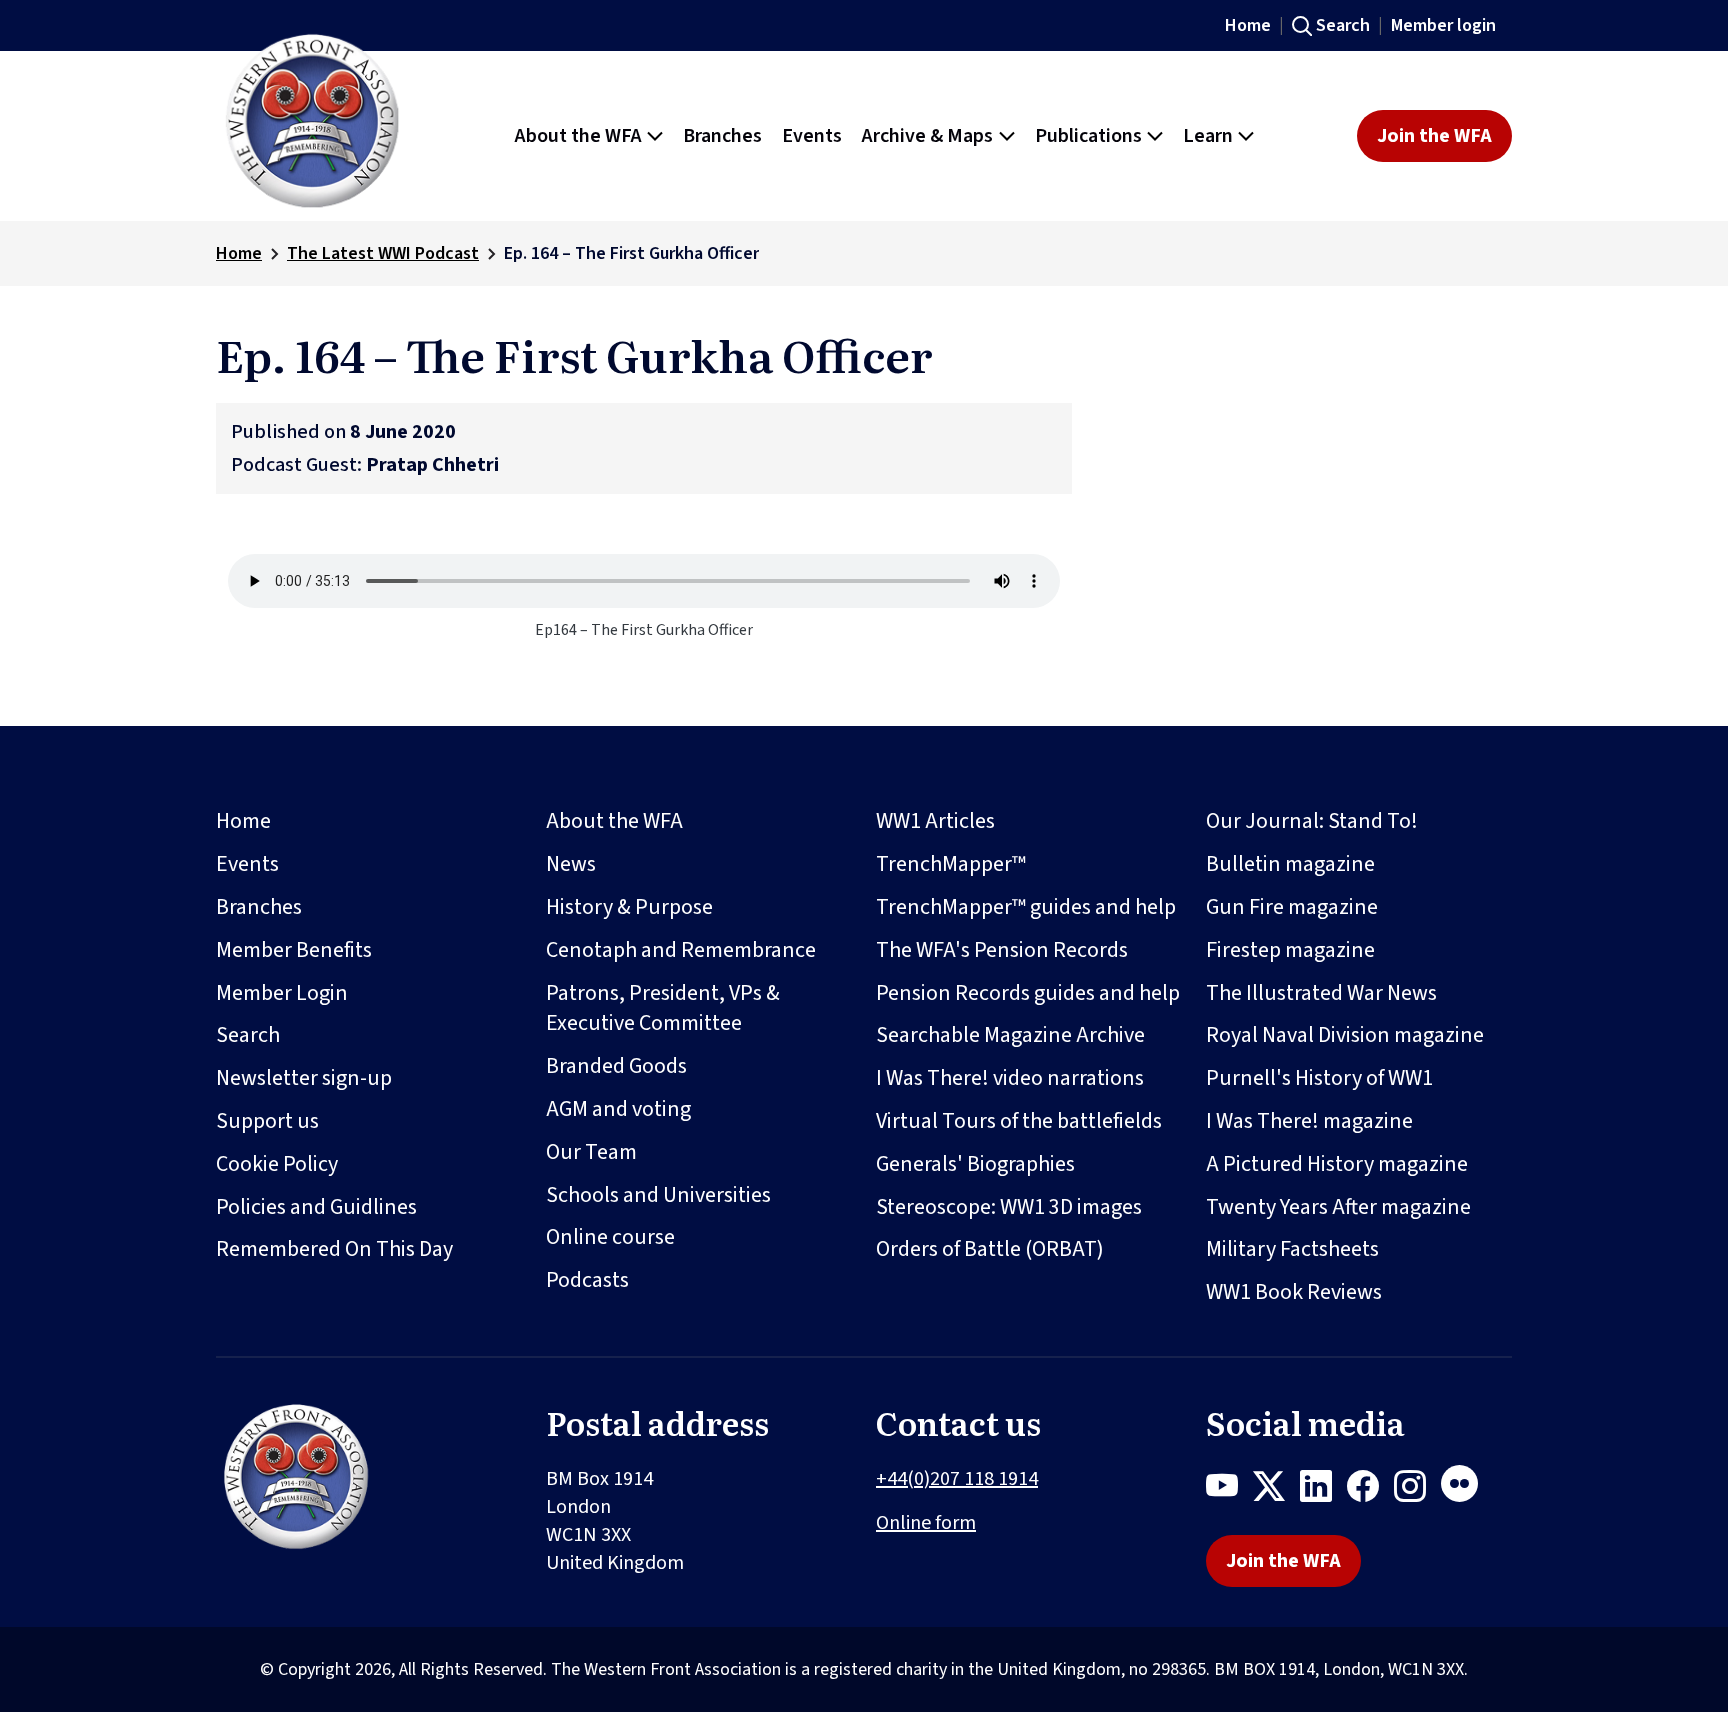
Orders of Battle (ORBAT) (990, 1249)
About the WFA (614, 821)
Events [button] (812, 136)
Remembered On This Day (334, 1249)
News (571, 864)
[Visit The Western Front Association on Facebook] (1370, 1490)
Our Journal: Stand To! (1312, 821)
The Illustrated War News (1321, 993)
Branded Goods (616, 1066)
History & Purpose (629, 907)
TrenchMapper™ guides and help (1026, 907)
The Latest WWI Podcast (383, 253)
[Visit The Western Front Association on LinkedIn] (1323, 1490)
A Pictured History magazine (1337, 1164)
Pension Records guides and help (1028, 993)
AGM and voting (618, 1109)
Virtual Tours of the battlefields (1019, 1121)
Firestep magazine (1290, 950)
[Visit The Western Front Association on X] (1276, 1490)
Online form (926, 1523)
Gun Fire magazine (1292, 907)
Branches (259, 907)
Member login (1443, 25)
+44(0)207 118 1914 (957, 1479)
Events (247, 864)
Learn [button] (1208, 136)
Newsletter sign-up (304, 1078)
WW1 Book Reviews (1294, 1292)
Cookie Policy (277, 1164)
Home (1248, 25)
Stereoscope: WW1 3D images (1009, 1207)
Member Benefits (294, 950)
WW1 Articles (935, 821)
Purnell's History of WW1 (1319, 1078)
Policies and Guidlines (316, 1207)
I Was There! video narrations (1010, 1078)
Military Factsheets (1292, 1249)
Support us (267, 1121)
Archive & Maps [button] (927, 136)
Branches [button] (722, 136)
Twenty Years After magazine (1338, 1207)
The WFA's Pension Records (1002, 950)
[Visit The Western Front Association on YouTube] (1229, 1490)
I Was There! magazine (1309, 1121)
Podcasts (587, 1280)
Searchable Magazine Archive (1010, 1035)
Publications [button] (1088, 136)
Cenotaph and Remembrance (681, 950)
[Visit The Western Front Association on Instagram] (1417, 1490)
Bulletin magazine (1290, 864)
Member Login (282, 993)
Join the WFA (1434, 136)
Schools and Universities (658, 1195)
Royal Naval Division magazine (1345, 1035)
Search (1343, 25)
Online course (610, 1237)
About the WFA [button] (578, 136)
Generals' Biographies (975, 1164)
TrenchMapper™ (951, 864)
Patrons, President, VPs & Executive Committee (663, 1008)
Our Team (591, 1152)
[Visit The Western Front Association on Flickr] (1467, 1490)
